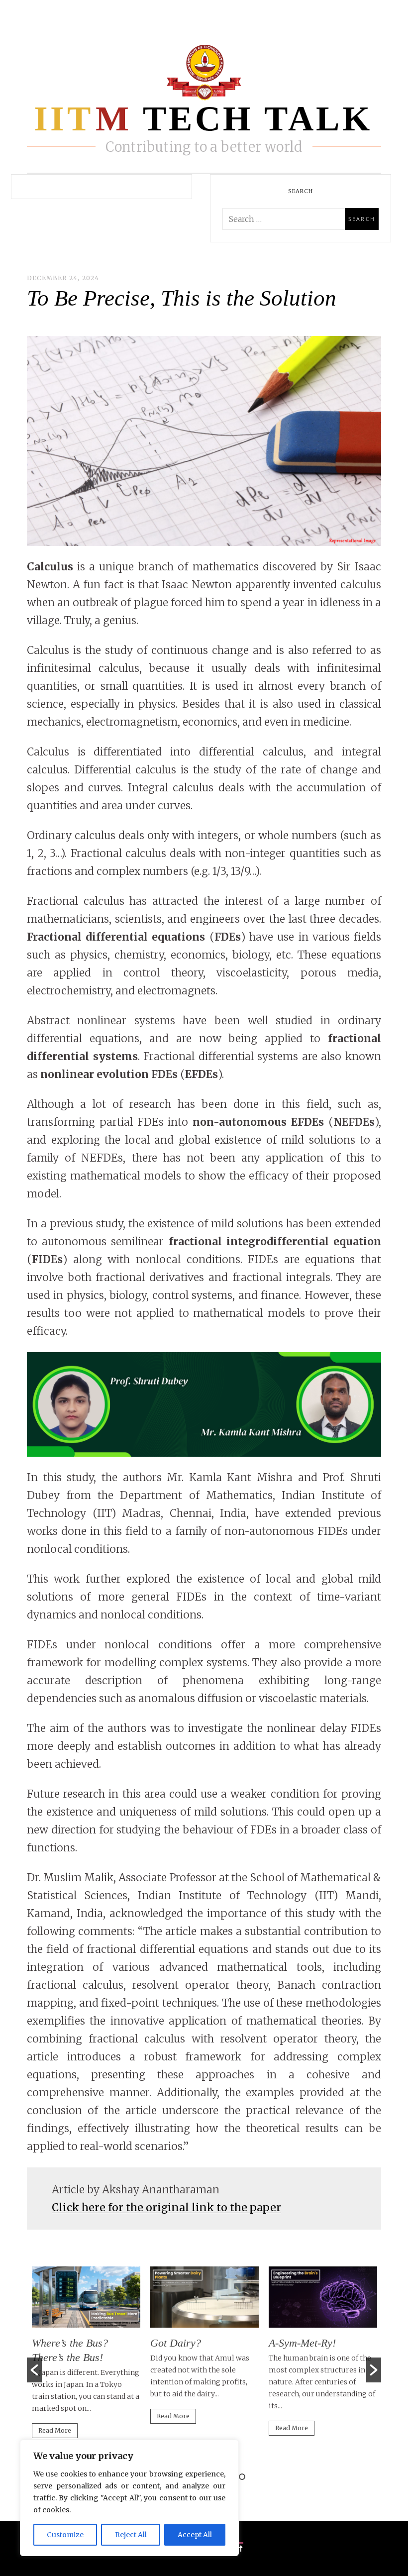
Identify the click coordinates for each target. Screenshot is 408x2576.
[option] (95, 2350)
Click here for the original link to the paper (166, 2207)
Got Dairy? (66, 2343)
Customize (65, 2535)
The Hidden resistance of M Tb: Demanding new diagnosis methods (329, 2357)
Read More (64, 2416)
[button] (34, 2370)
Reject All (131, 2535)
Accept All (195, 2535)
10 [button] (242, 2477)
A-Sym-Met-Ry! (193, 2343)
